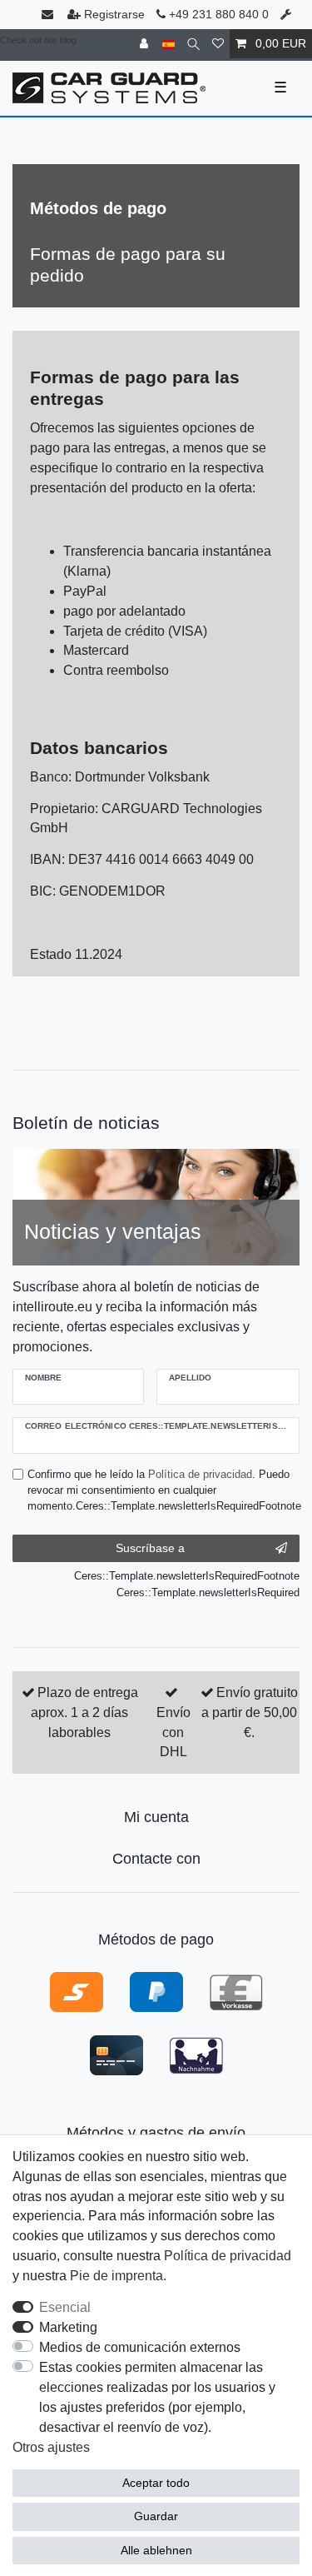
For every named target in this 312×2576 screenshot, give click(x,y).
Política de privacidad (228, 2256)
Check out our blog (38, 40)
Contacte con (156, 1859)
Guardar (156, 2516)
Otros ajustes (51, 2447)
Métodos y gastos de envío (156, 2133)
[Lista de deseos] (218, 44)
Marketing (68, 2327)
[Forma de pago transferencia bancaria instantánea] (77, 1991)
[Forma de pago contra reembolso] (196, 2054)
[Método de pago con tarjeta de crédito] (116, 2054)
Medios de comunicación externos (140, 2347)
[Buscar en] (193, 44)
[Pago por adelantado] (236, 1991)
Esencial (65, 2307)
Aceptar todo (156, 2483)
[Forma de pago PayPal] (156, 1991)
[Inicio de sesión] (146, 44)
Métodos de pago (156, 1939)
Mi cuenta (156, 1817)
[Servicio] (287, 15)
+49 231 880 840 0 (217, 14)
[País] (168, 44)
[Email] (49, 15)
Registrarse (114, 14)
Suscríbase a (150, 1548)
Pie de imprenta (116, 2276)
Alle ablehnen (156, 2550)
